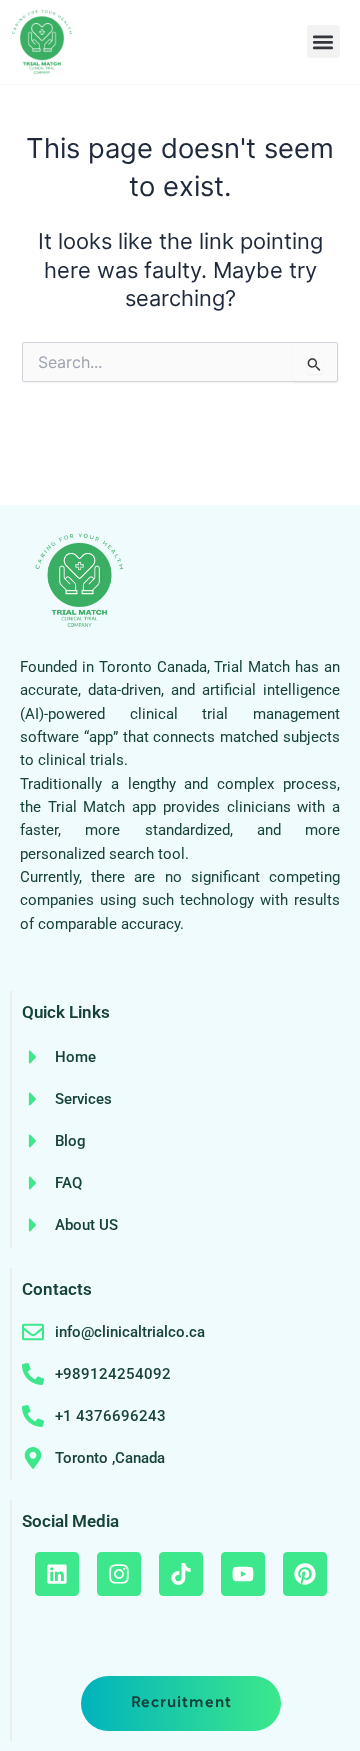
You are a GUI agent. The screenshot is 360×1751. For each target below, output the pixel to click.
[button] (323, 41)
